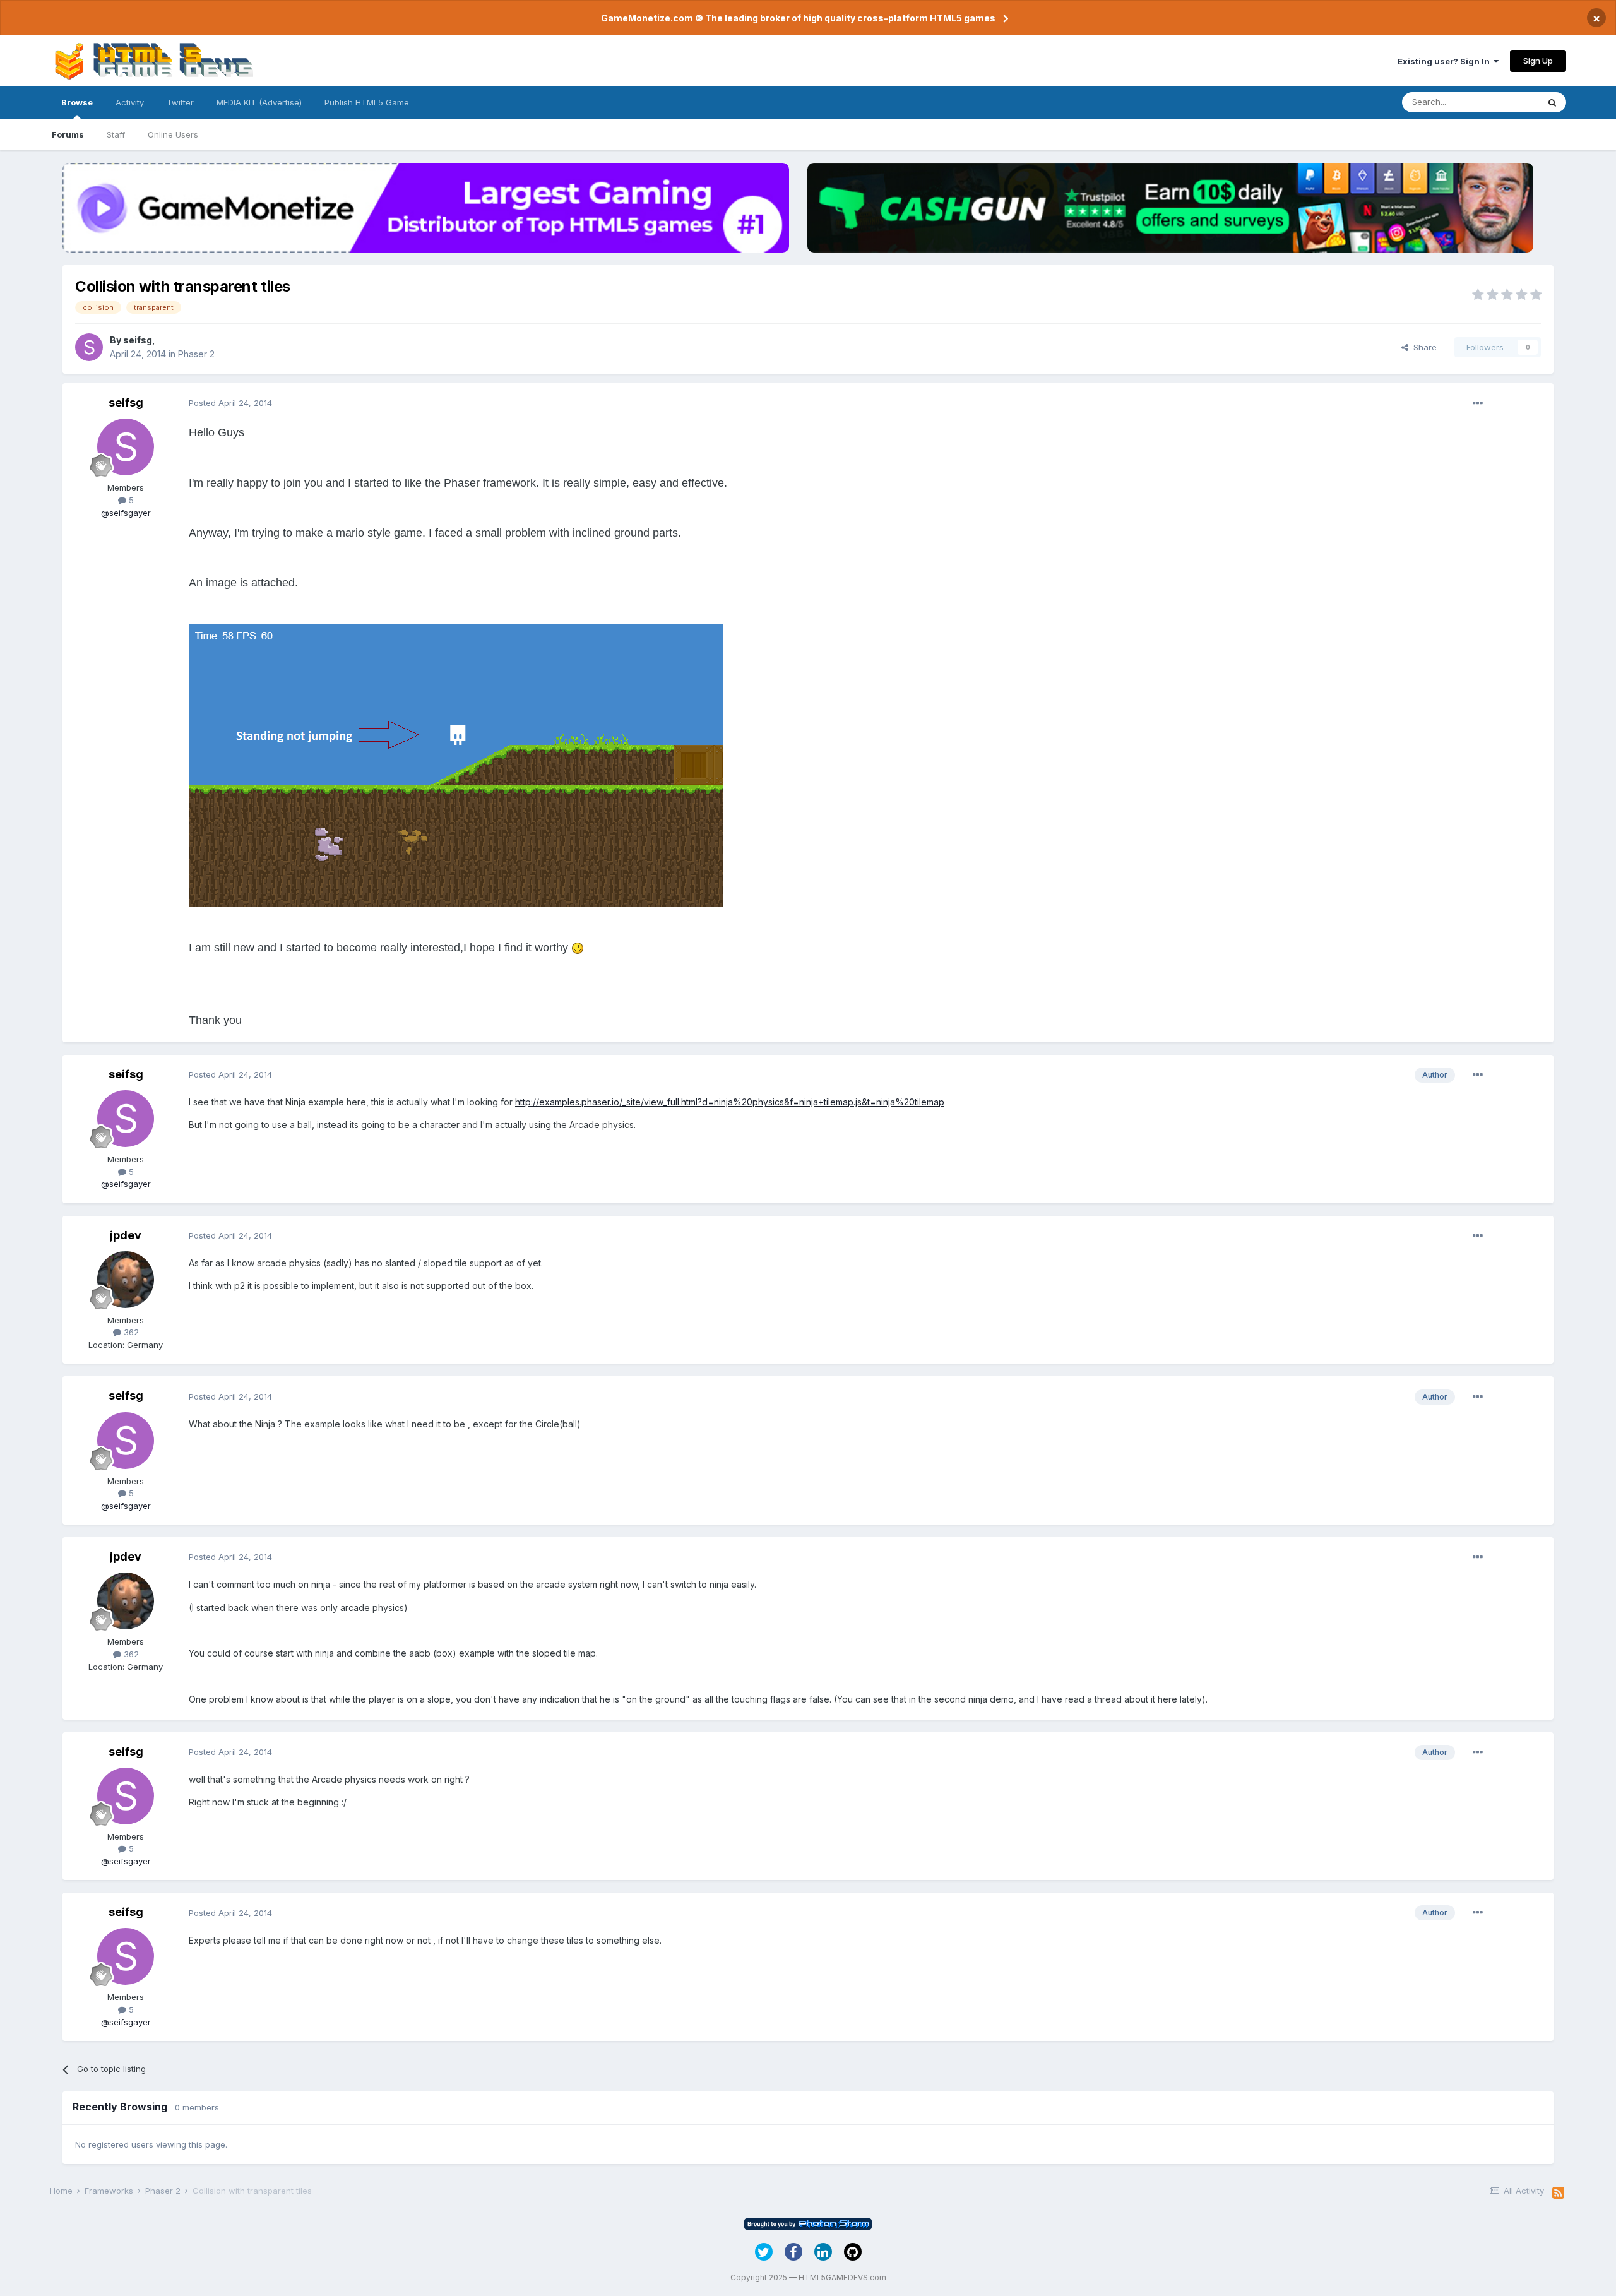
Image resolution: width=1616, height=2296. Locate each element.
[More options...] (1478, 403)
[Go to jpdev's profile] (126, 1280)
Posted (230, 403)
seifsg (138, 340)
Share (1423, 347)
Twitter (180, 102)
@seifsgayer (126, 513)
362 (130, 1332)
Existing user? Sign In (1446, 61)
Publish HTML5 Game (367, 102)
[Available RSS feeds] (1558, 2193)
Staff (116, 134)
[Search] (1552, 102)
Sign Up (1538, 61)
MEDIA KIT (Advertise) (259, 102)
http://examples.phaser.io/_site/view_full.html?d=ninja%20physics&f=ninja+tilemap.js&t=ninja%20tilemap (730, 1102)
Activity (130, 102)
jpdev (126, 1235)
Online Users (173, 134)
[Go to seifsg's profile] (89, 347)
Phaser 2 (196, 354)
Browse (77, 102)
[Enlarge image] (578, 948)
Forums (68, 134)
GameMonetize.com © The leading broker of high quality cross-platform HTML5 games (798, 18)
